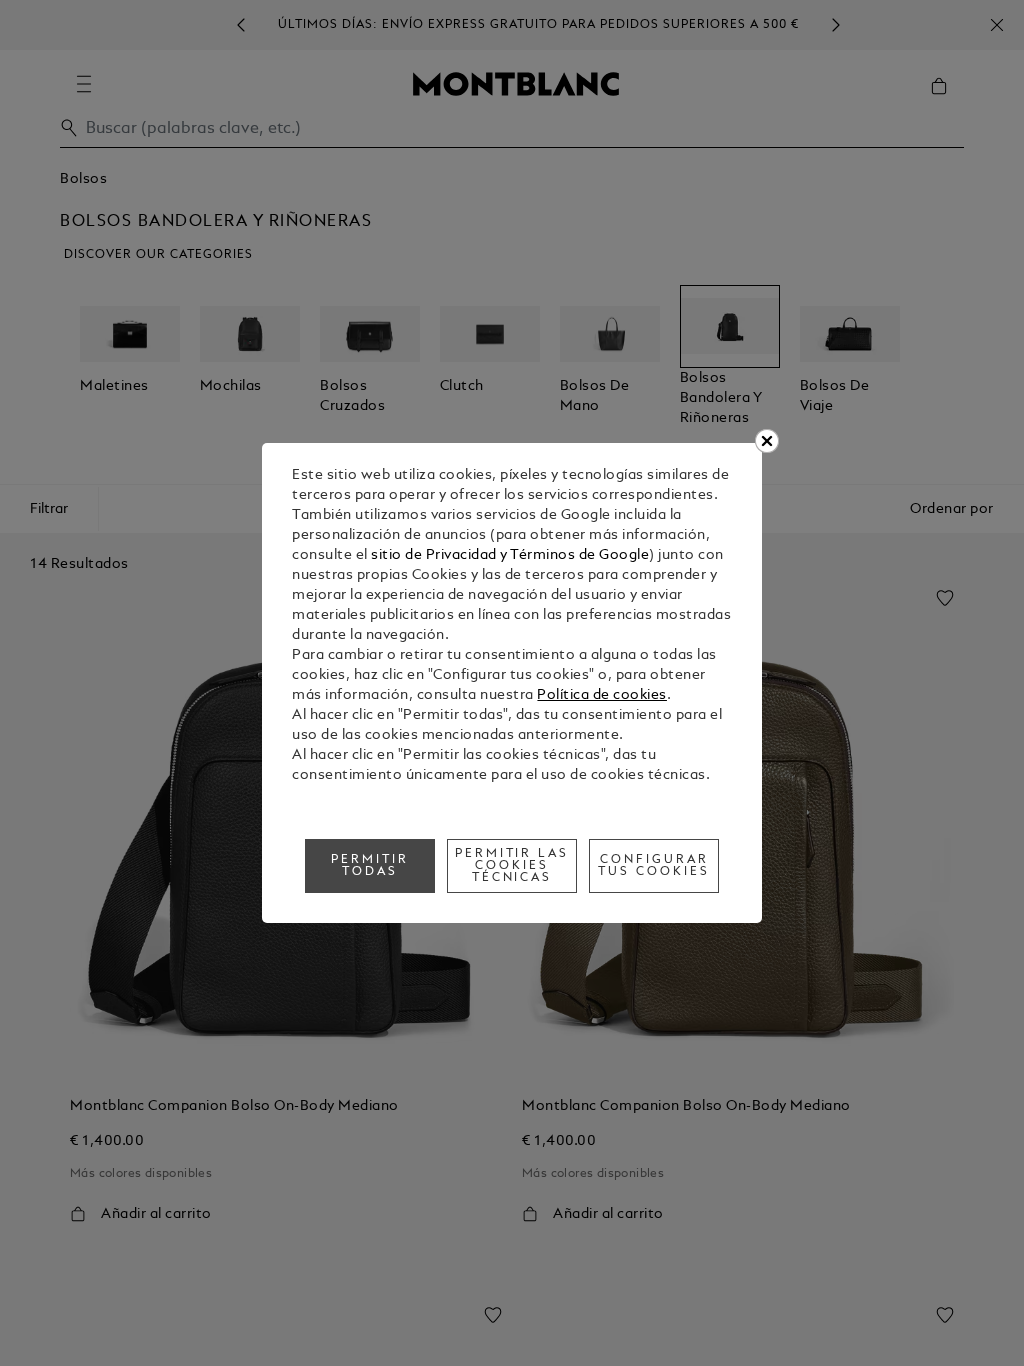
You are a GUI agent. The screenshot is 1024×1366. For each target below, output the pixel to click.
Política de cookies (602, 695)
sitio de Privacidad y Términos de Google (510, 555)
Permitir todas (370, 866)
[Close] (767, 441)
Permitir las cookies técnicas (512, 866)
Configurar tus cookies (654, 866)
